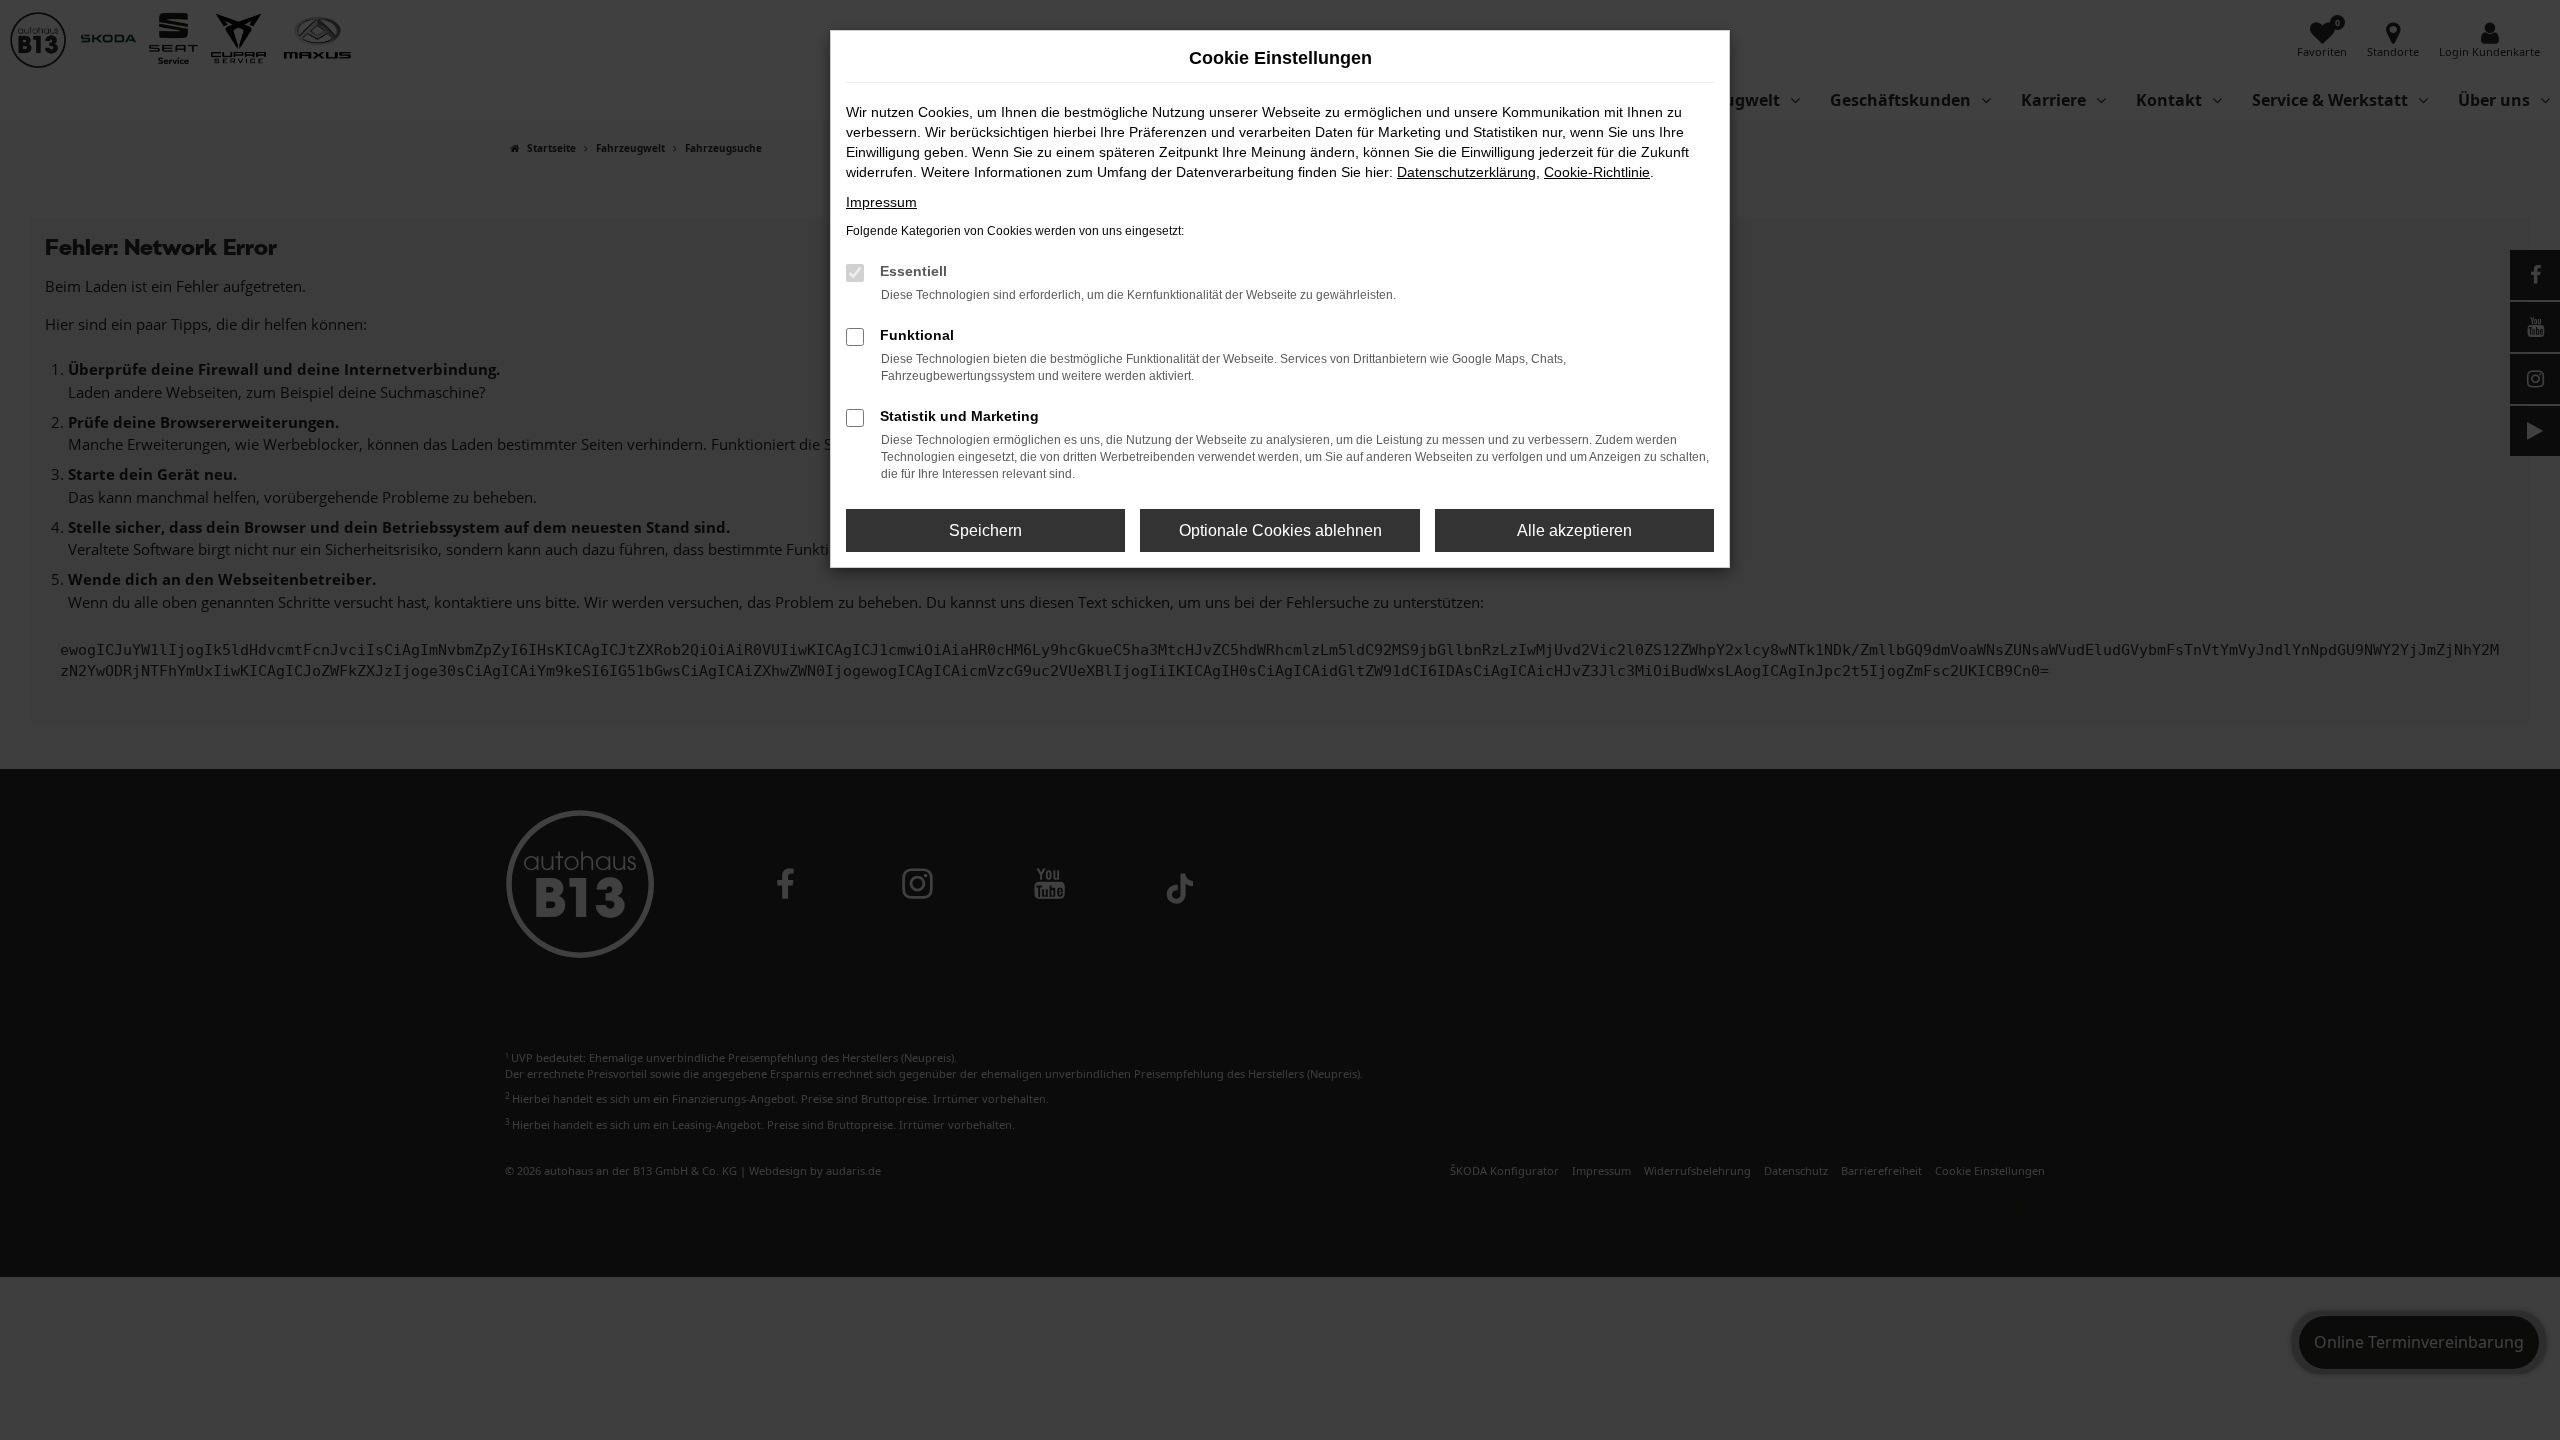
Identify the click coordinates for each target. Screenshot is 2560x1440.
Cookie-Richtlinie (1597, 172)
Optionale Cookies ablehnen (1280, 530)
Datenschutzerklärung (1466, 172)
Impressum (881, 202)
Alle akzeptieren (1574, 530)
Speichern (985, 530)
